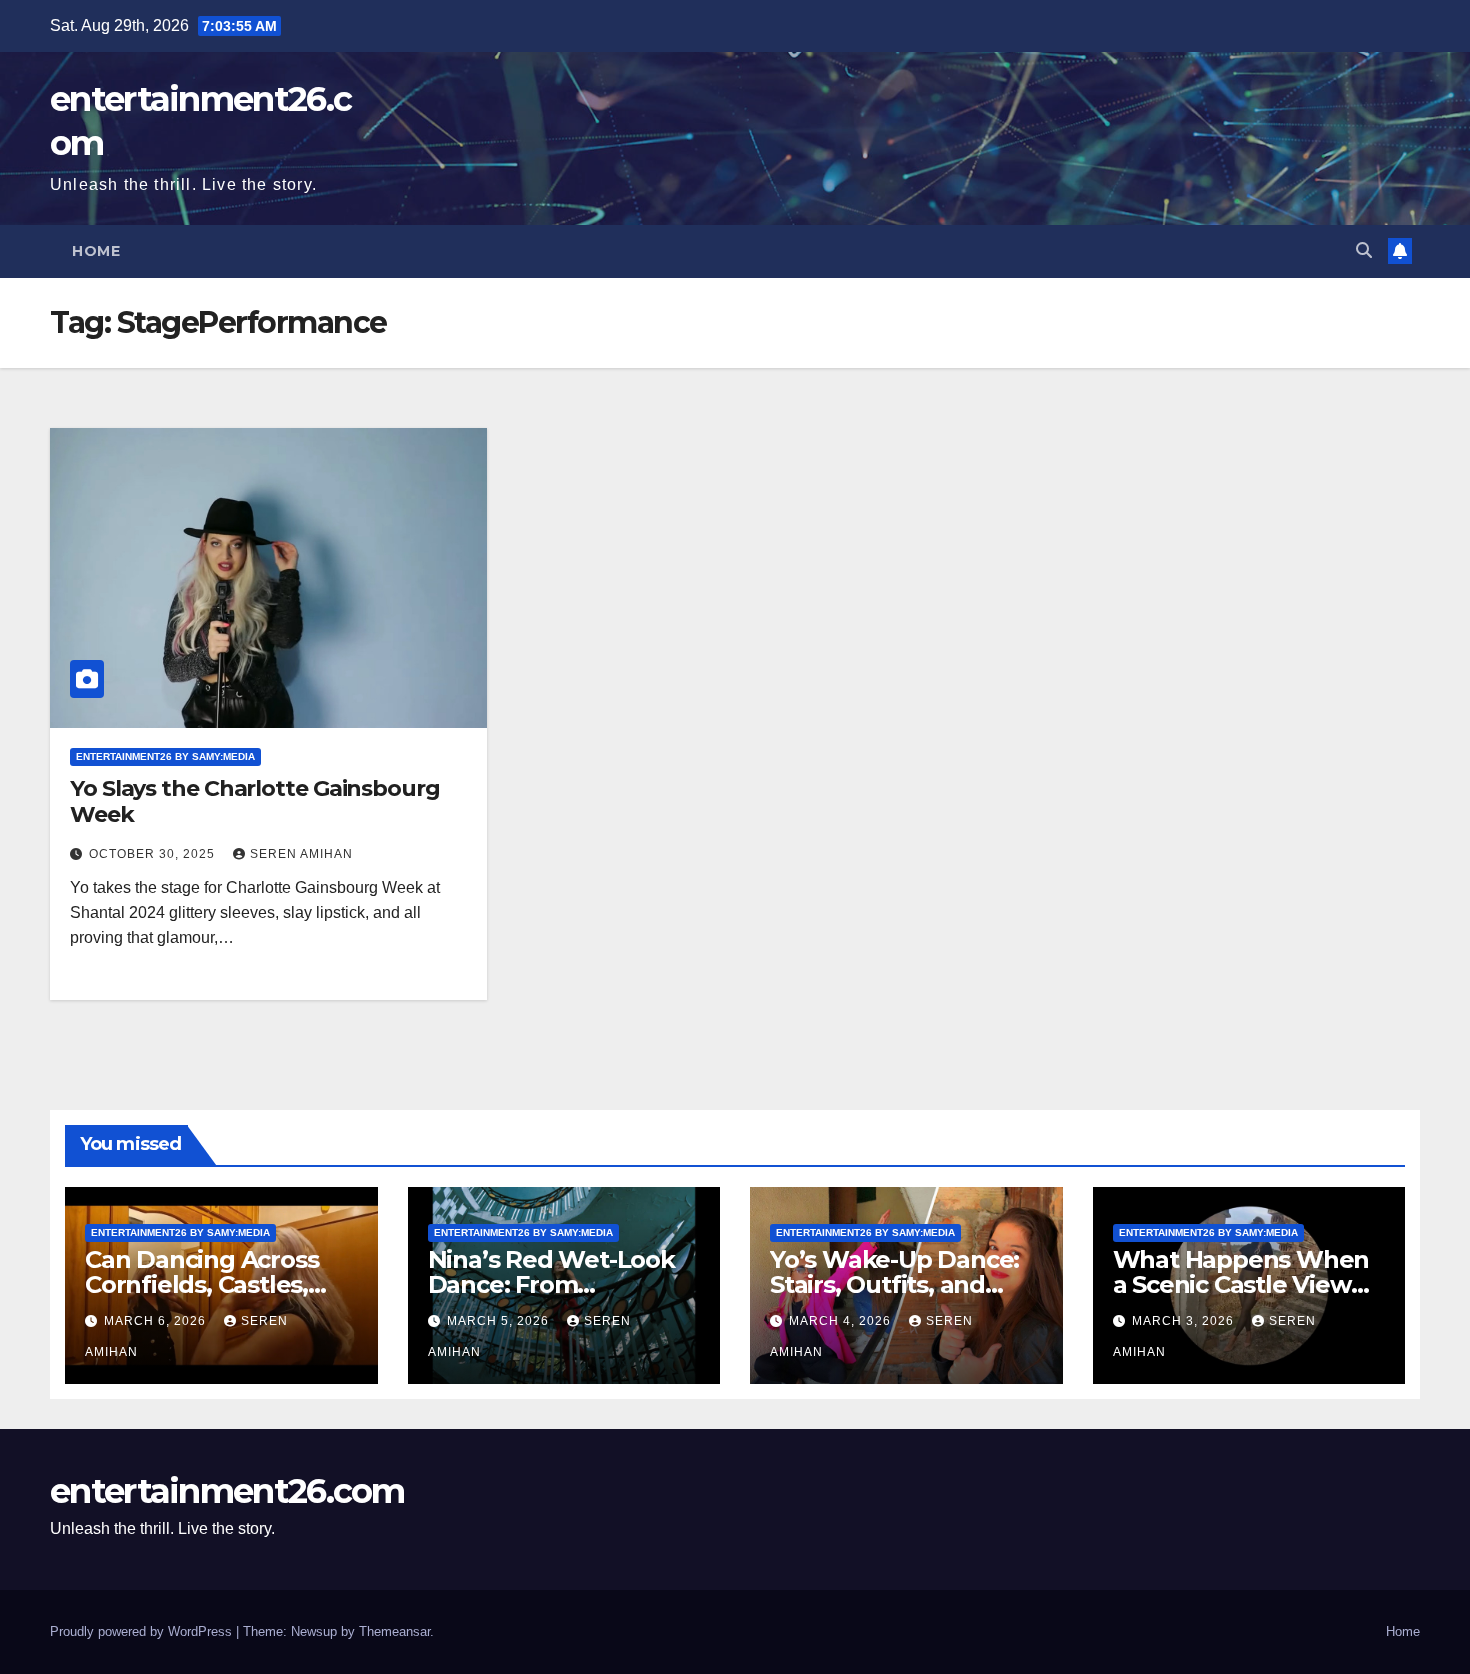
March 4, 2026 (842, 1321)
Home (96, 251)
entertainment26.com (227, 1491)
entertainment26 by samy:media (165, 756)
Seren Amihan (301, 854)
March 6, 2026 (157, 1321)
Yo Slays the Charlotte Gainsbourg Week (255, 801)
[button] (1364, 250)
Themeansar (394, 1631)
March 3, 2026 (1185, 1321)
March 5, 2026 (500, 1321)
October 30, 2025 (154, 854)
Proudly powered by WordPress (143, 1631)
